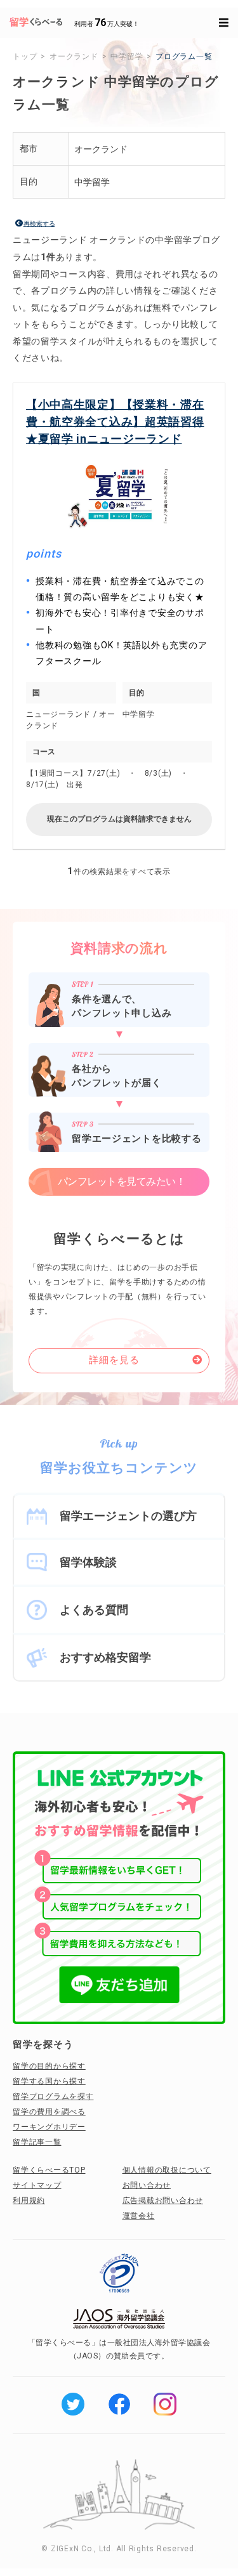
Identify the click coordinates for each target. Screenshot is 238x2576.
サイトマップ (37, 2185)
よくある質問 (94, 1610)
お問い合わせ (147, 2185)
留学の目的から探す (49, 2066)
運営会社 (139, 2216)
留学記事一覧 (37, 2142)
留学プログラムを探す (53, 2096)
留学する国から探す (49, 2081)
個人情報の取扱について (167, 2170)
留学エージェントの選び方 (128, 1516)
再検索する (39, 224)
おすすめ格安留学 (105, 1657)
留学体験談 (88, 1562)
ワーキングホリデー (49, 2127)
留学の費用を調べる (49, 2112)
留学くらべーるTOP (49, 2170)
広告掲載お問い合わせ (163, 2200)
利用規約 (29, 2200)
